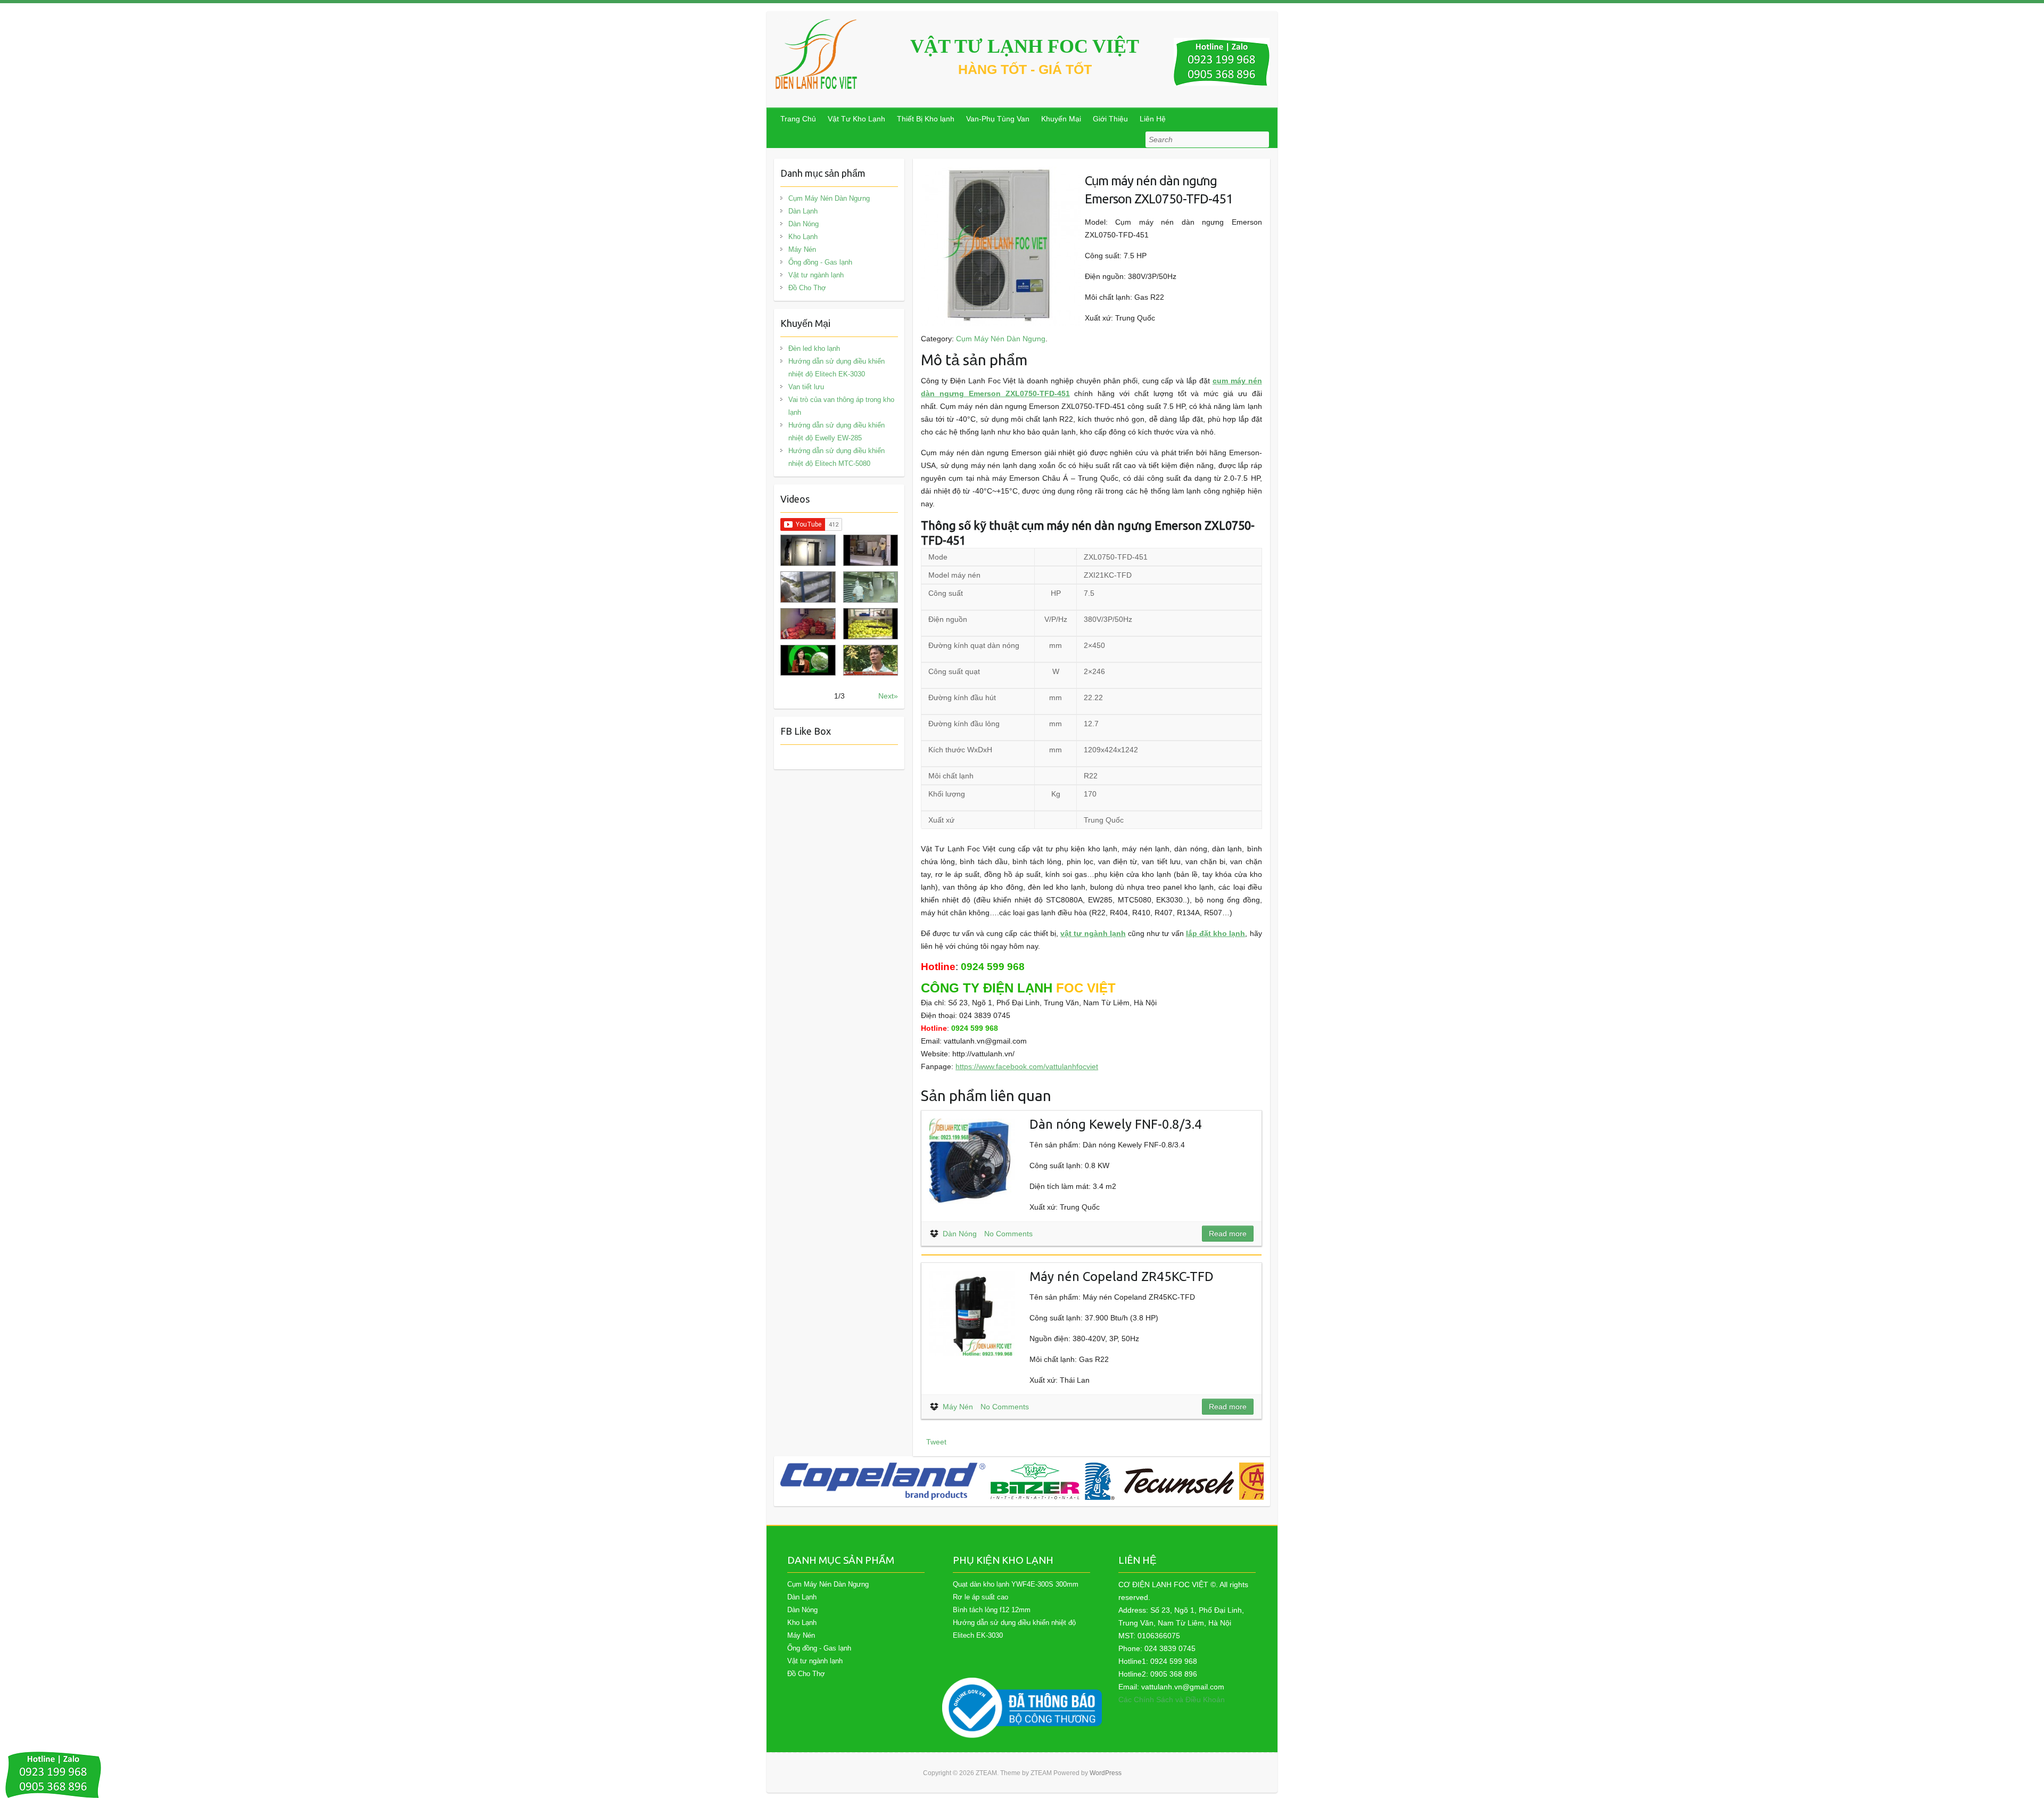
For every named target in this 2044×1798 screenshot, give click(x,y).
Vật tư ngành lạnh (816, 275)
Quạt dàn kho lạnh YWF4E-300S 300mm (1016, 1584)
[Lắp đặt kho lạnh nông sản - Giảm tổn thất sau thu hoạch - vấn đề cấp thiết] (871, 660)
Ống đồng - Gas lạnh (820, 262)
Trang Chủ (798, 119)
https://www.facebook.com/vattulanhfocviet (1027, 1066)
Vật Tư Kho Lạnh (856, 119)
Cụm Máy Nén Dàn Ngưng (1001, 339)
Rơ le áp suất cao (980, 1597)
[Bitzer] (1035, 1481)
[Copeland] (883, 1481)
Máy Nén (958, 1407)
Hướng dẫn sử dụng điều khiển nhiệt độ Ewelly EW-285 (836, 432)
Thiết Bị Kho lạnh (926, 119)
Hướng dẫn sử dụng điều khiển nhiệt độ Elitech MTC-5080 (836, 457)
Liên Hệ (1153, 119)
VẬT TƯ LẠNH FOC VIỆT (1025, 46)
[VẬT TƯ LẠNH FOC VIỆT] (817, 54)
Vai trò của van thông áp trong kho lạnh (841, 406)
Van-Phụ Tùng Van (998, 119)
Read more (1228, 1234)
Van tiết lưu (806, 387)
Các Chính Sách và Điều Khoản (1172, 1700)
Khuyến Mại (1061, 119)
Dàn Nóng (960, 1234)
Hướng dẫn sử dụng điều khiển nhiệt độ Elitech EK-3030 (836, 368)
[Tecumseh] (1159, 1481)
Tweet (936, 1442)
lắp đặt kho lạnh (1216, 933)
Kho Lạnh (803, 237)
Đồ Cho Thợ (807, 288)
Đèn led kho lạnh (814, 348)
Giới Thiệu (1110, 119)
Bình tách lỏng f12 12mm (992, 1610)
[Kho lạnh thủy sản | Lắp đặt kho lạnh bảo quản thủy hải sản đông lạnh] (871, 587)
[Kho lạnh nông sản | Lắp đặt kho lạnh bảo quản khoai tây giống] (808, 660)
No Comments (1008, 1234)
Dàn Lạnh (803, 211)
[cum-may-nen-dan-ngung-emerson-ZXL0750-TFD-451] (1001, 173)
